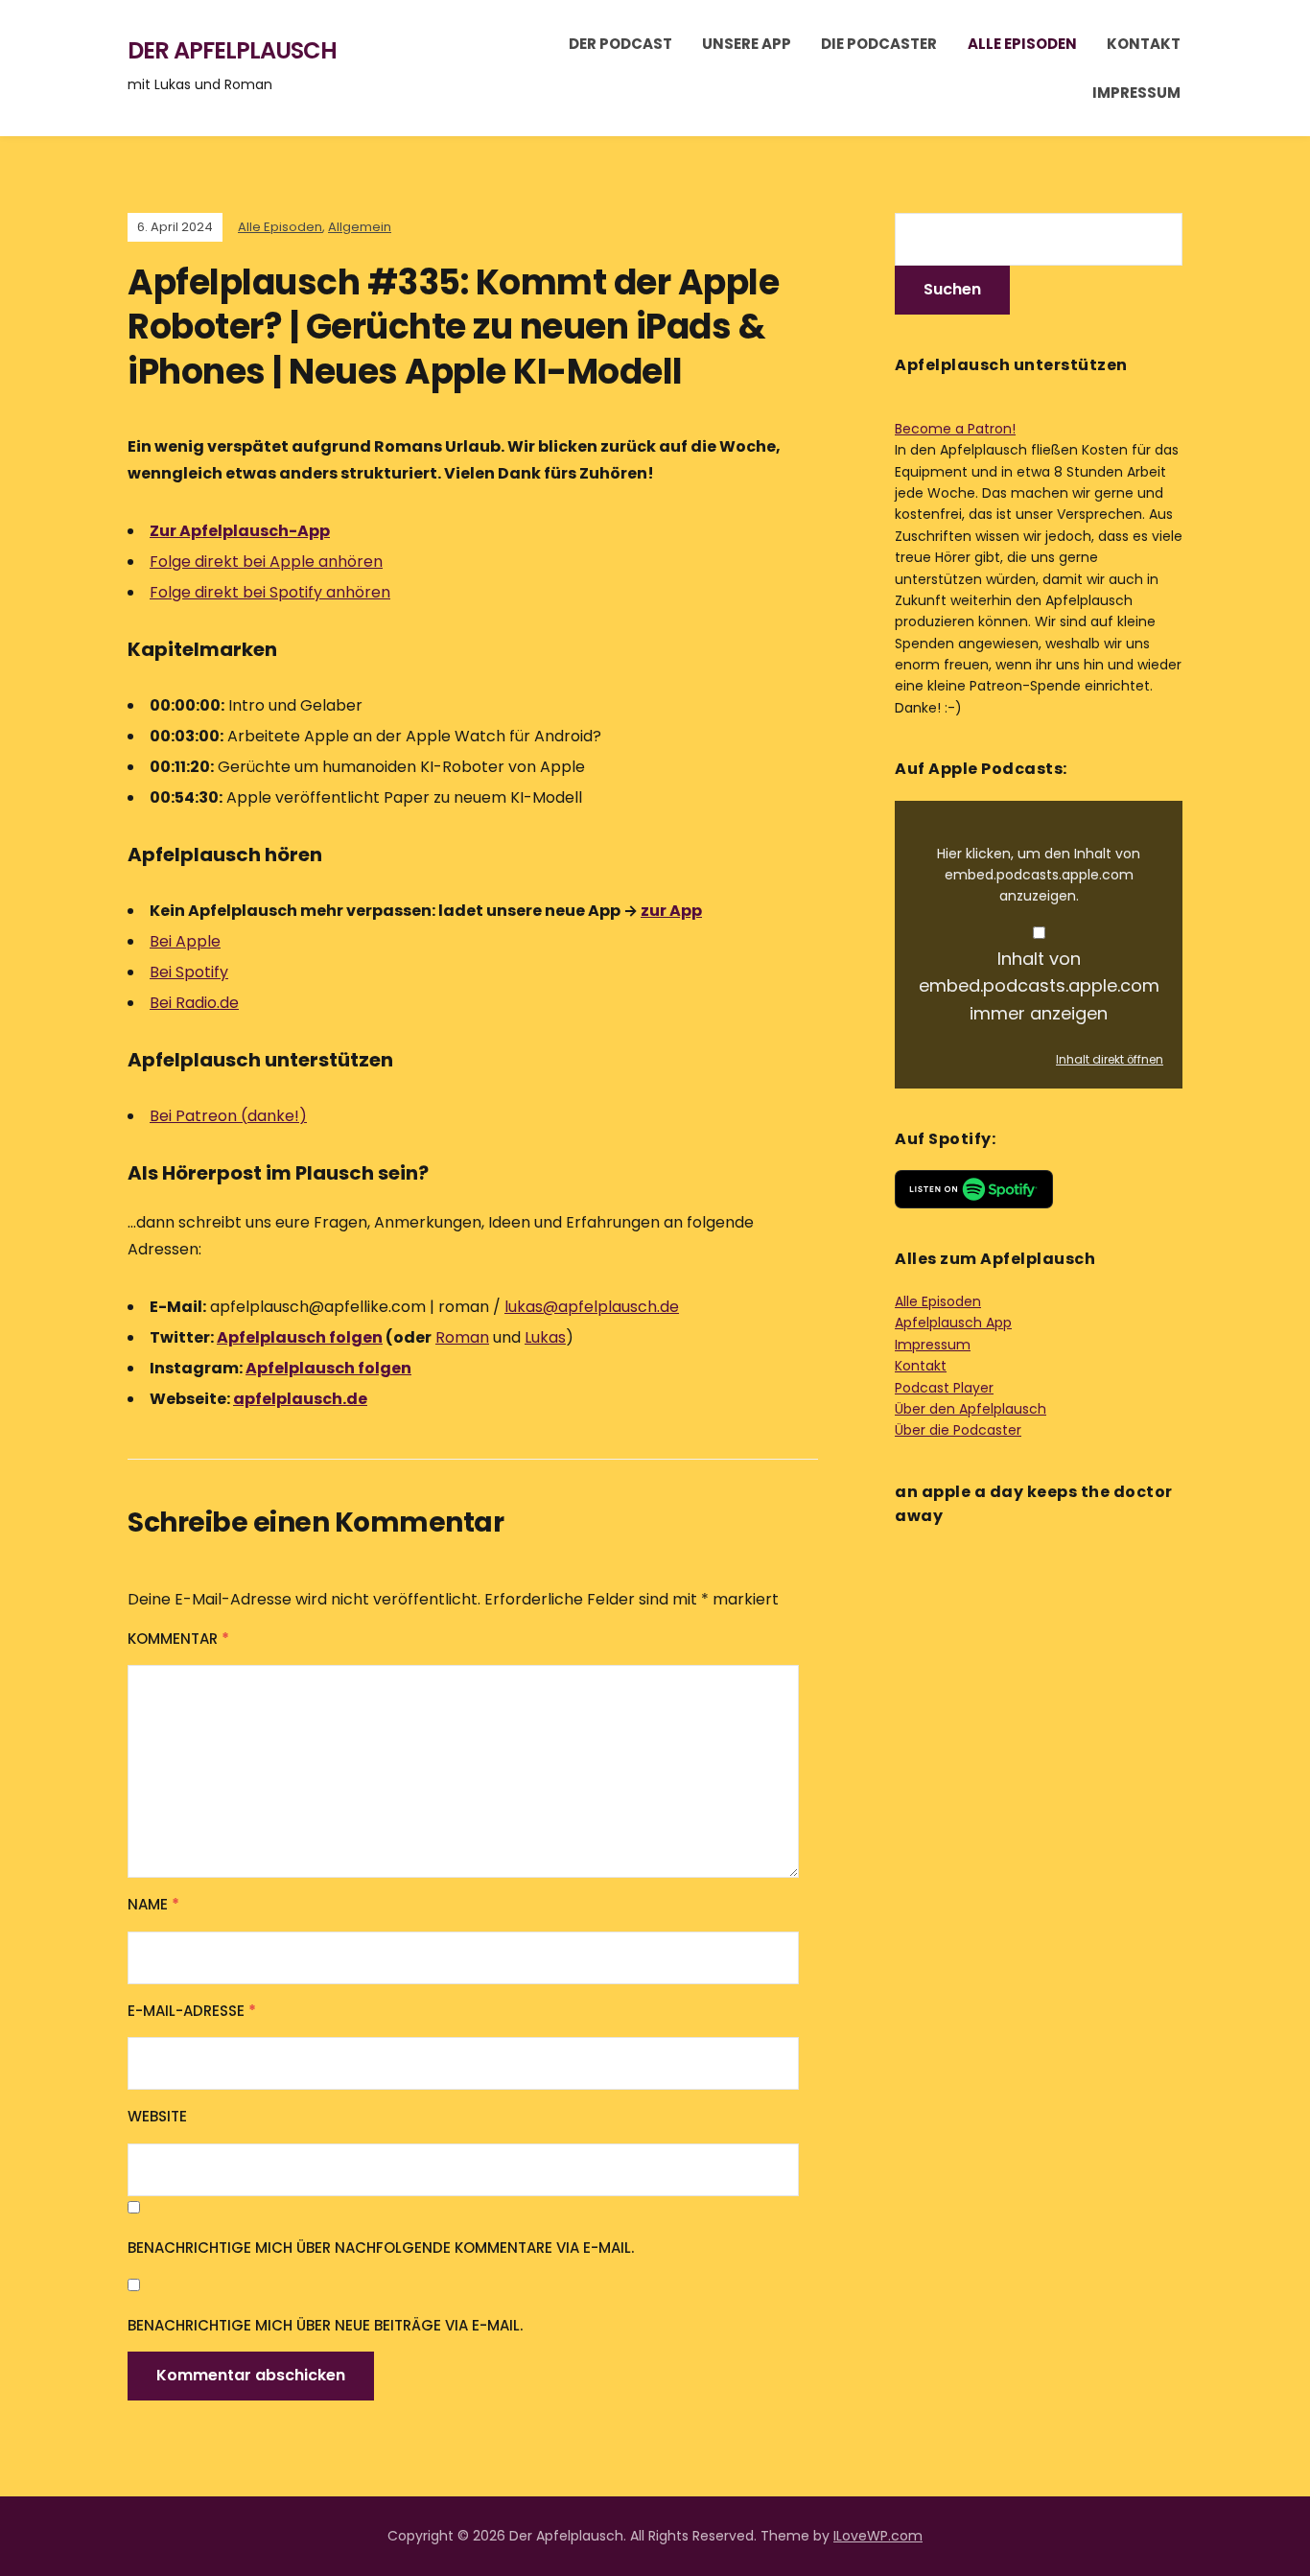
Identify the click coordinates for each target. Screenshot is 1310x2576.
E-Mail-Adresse (192, 2011)
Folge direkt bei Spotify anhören (270, 592)
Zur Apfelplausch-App (240, 531)
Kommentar (178, 1639)
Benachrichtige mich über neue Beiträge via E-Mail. (325, 2325)
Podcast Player (944, 1388)
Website (157, 2116)
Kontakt (1144, 44)
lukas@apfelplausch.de (592, 1307)
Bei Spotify (189, 972)
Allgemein (360, 227)
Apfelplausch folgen (300, 1337)
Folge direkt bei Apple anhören (266, 562)
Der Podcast (620, 44)
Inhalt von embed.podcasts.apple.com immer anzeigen (1039, 986)
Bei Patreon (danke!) (228, 1116)
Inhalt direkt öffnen (1110, 1060)
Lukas (545, 1337)
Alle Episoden (1022, 44)
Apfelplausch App (953, 1323)
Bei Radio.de (194, 1003)
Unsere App (747, 44)
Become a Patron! (955, 429)
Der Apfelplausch (232, 50)
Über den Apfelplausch (971, 1409)
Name (153, 1904)
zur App (671, 911)
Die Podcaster (879, 44)
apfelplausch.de (300, 1399)
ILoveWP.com (878, 2536)
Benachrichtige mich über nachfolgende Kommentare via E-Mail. (381, 2248)
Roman (462, 1337)
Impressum (1136, 93)
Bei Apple (185, 941)
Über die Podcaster (958, 1430)
